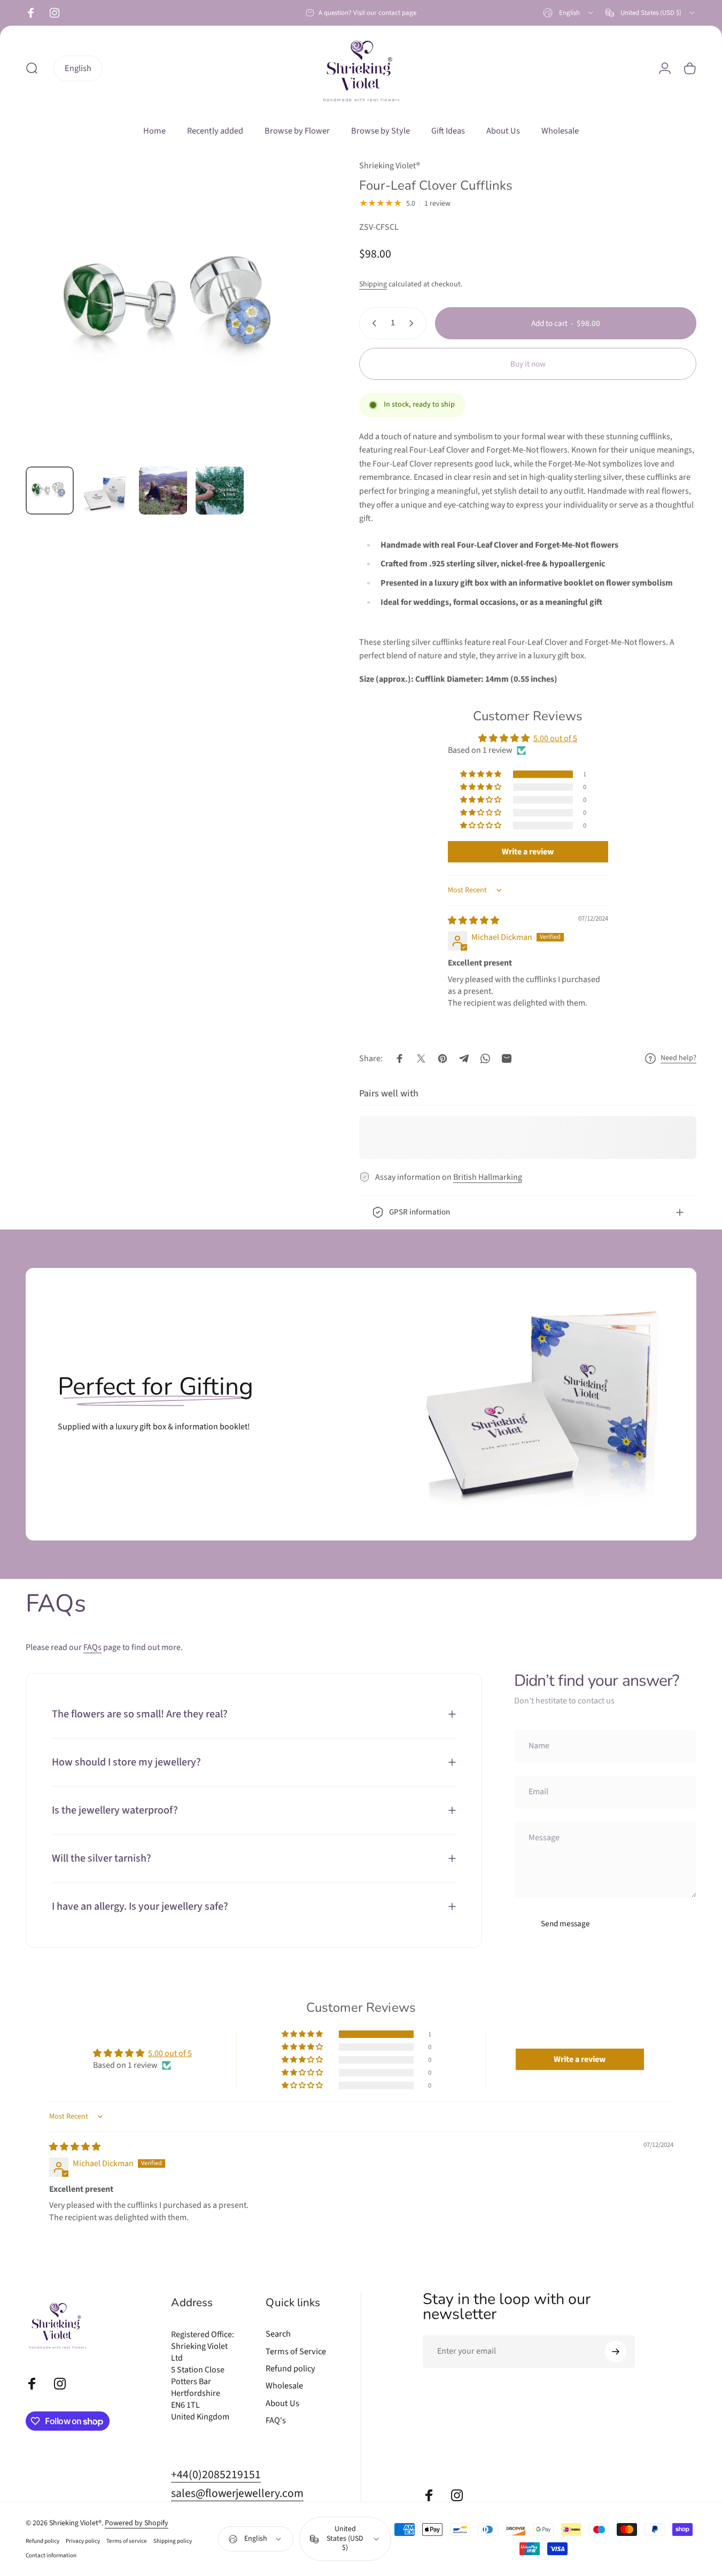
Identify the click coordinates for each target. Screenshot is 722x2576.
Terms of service (127, 2542)
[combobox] (569, 13)
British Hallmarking (488, 1177)
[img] (473, 921)
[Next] (297, 327)
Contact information (51, 2556)
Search (278, 2334)
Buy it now (528, 364)
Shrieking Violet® (390, 166)
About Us (282, 2403)
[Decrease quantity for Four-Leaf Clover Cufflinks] (372, 323)
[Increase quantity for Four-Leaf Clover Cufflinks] (414, 323)
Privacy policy (83, 2542)
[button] (482, 774)
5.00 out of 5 (555, 738)
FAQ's (276, 2421)
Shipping (373, 284)
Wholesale (284, 2386)
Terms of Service (296, 2352)
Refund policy (290, 2369)
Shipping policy (173, 2542)
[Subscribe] (616, 2352)
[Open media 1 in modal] (175, 309)
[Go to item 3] (163, 491)
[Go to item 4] (220, 491)
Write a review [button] (528, 852)
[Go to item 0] (50, 491)
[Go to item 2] (106, 493)
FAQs (92, 1647)
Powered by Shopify (137, 2524)
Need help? (678, 1059)
